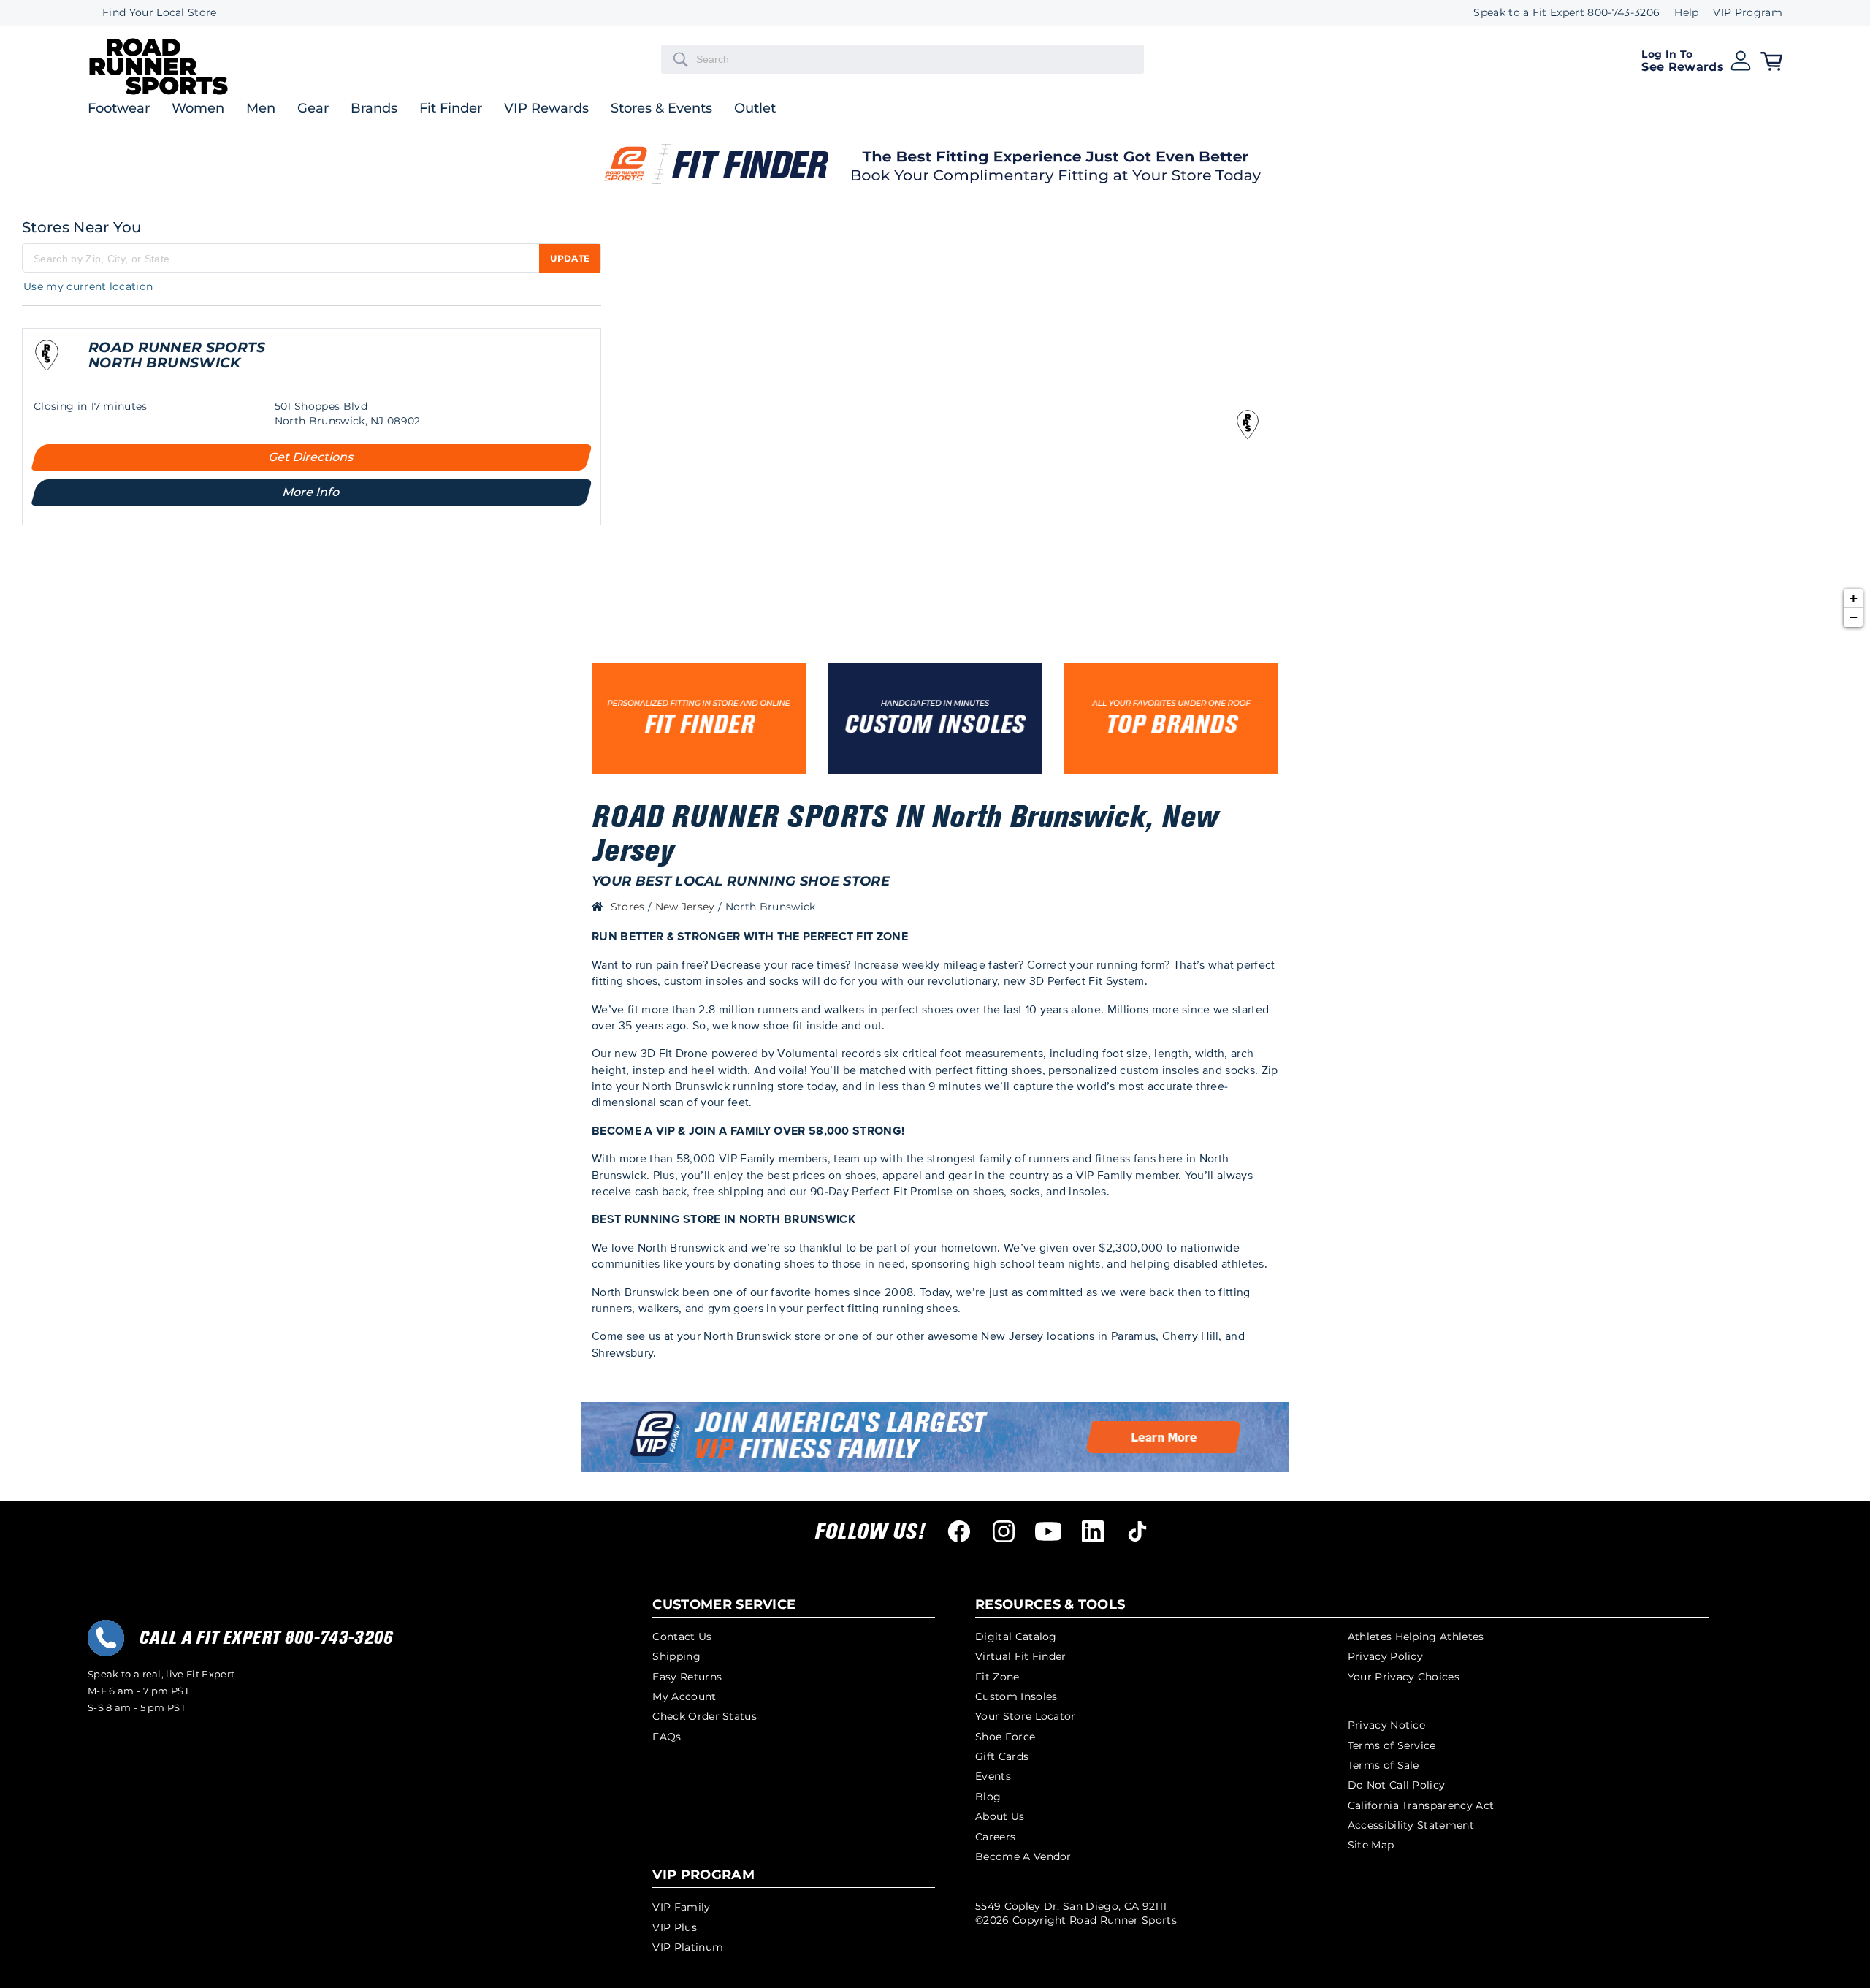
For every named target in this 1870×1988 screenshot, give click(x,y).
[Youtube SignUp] (1048, 1531)
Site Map (1371, 1845)
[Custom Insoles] (935, 719)
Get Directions (312, 457)
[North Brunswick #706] (47, 363)
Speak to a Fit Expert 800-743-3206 (1566, 13)
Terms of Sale (1384, 1765)
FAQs (667, 1737)
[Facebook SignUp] (959, 1531)
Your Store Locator (1026, 1716)
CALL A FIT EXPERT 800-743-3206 (266, 1638)
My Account (684, 1696)
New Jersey (687, 907)
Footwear (119, 109)
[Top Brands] (1171, 719)
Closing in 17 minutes (91, 406)
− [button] (1854, 617)
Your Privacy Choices (1404, 1677)
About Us (1000, 1816)
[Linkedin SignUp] (1093, 1531)
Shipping (676, 1656)
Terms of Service (1392, 1745)
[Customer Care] (106, 1638)
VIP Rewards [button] (546, 109)
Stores (629, 907)
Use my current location (88, 286)
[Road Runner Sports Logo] (159, 92)
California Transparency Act (1421, 1805)
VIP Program (1748, 13)
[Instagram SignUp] (1004, 1531)
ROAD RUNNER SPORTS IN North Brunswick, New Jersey (905, 834)
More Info (312, 492)
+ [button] (1854, 598)
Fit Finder (451, 109)
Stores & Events (661, 109)
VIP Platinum (688, 1947)
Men (261, 109)
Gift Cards (1002, 1756)
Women (198, 109)
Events (993, 1776)
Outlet (755, 109)
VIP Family (681, 1907)
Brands (374, 109)
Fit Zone (997, 1677)
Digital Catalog (1016, 1637)
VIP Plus (675, 1927)
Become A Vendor (1023, 1856)
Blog (988, 1797)
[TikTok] (1137, 1531)
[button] (1697, 59)
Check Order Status (705, 1716)
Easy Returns (687, 1677)
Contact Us (682, 1637)
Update (570, 258)
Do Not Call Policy (1397, 1785)
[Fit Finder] (699, 719)
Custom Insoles (1016, 1696)
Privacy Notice (1386, 1725)
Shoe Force (1005, 1737)
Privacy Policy (1385, 1656)
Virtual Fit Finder (1021, 1656)
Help (1686, 13)
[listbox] (1740, 13)
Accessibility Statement (1411, 1825)
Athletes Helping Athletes (1416, 1637)
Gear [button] (313, 109)
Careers (995, 1837)
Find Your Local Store (160, 13)
